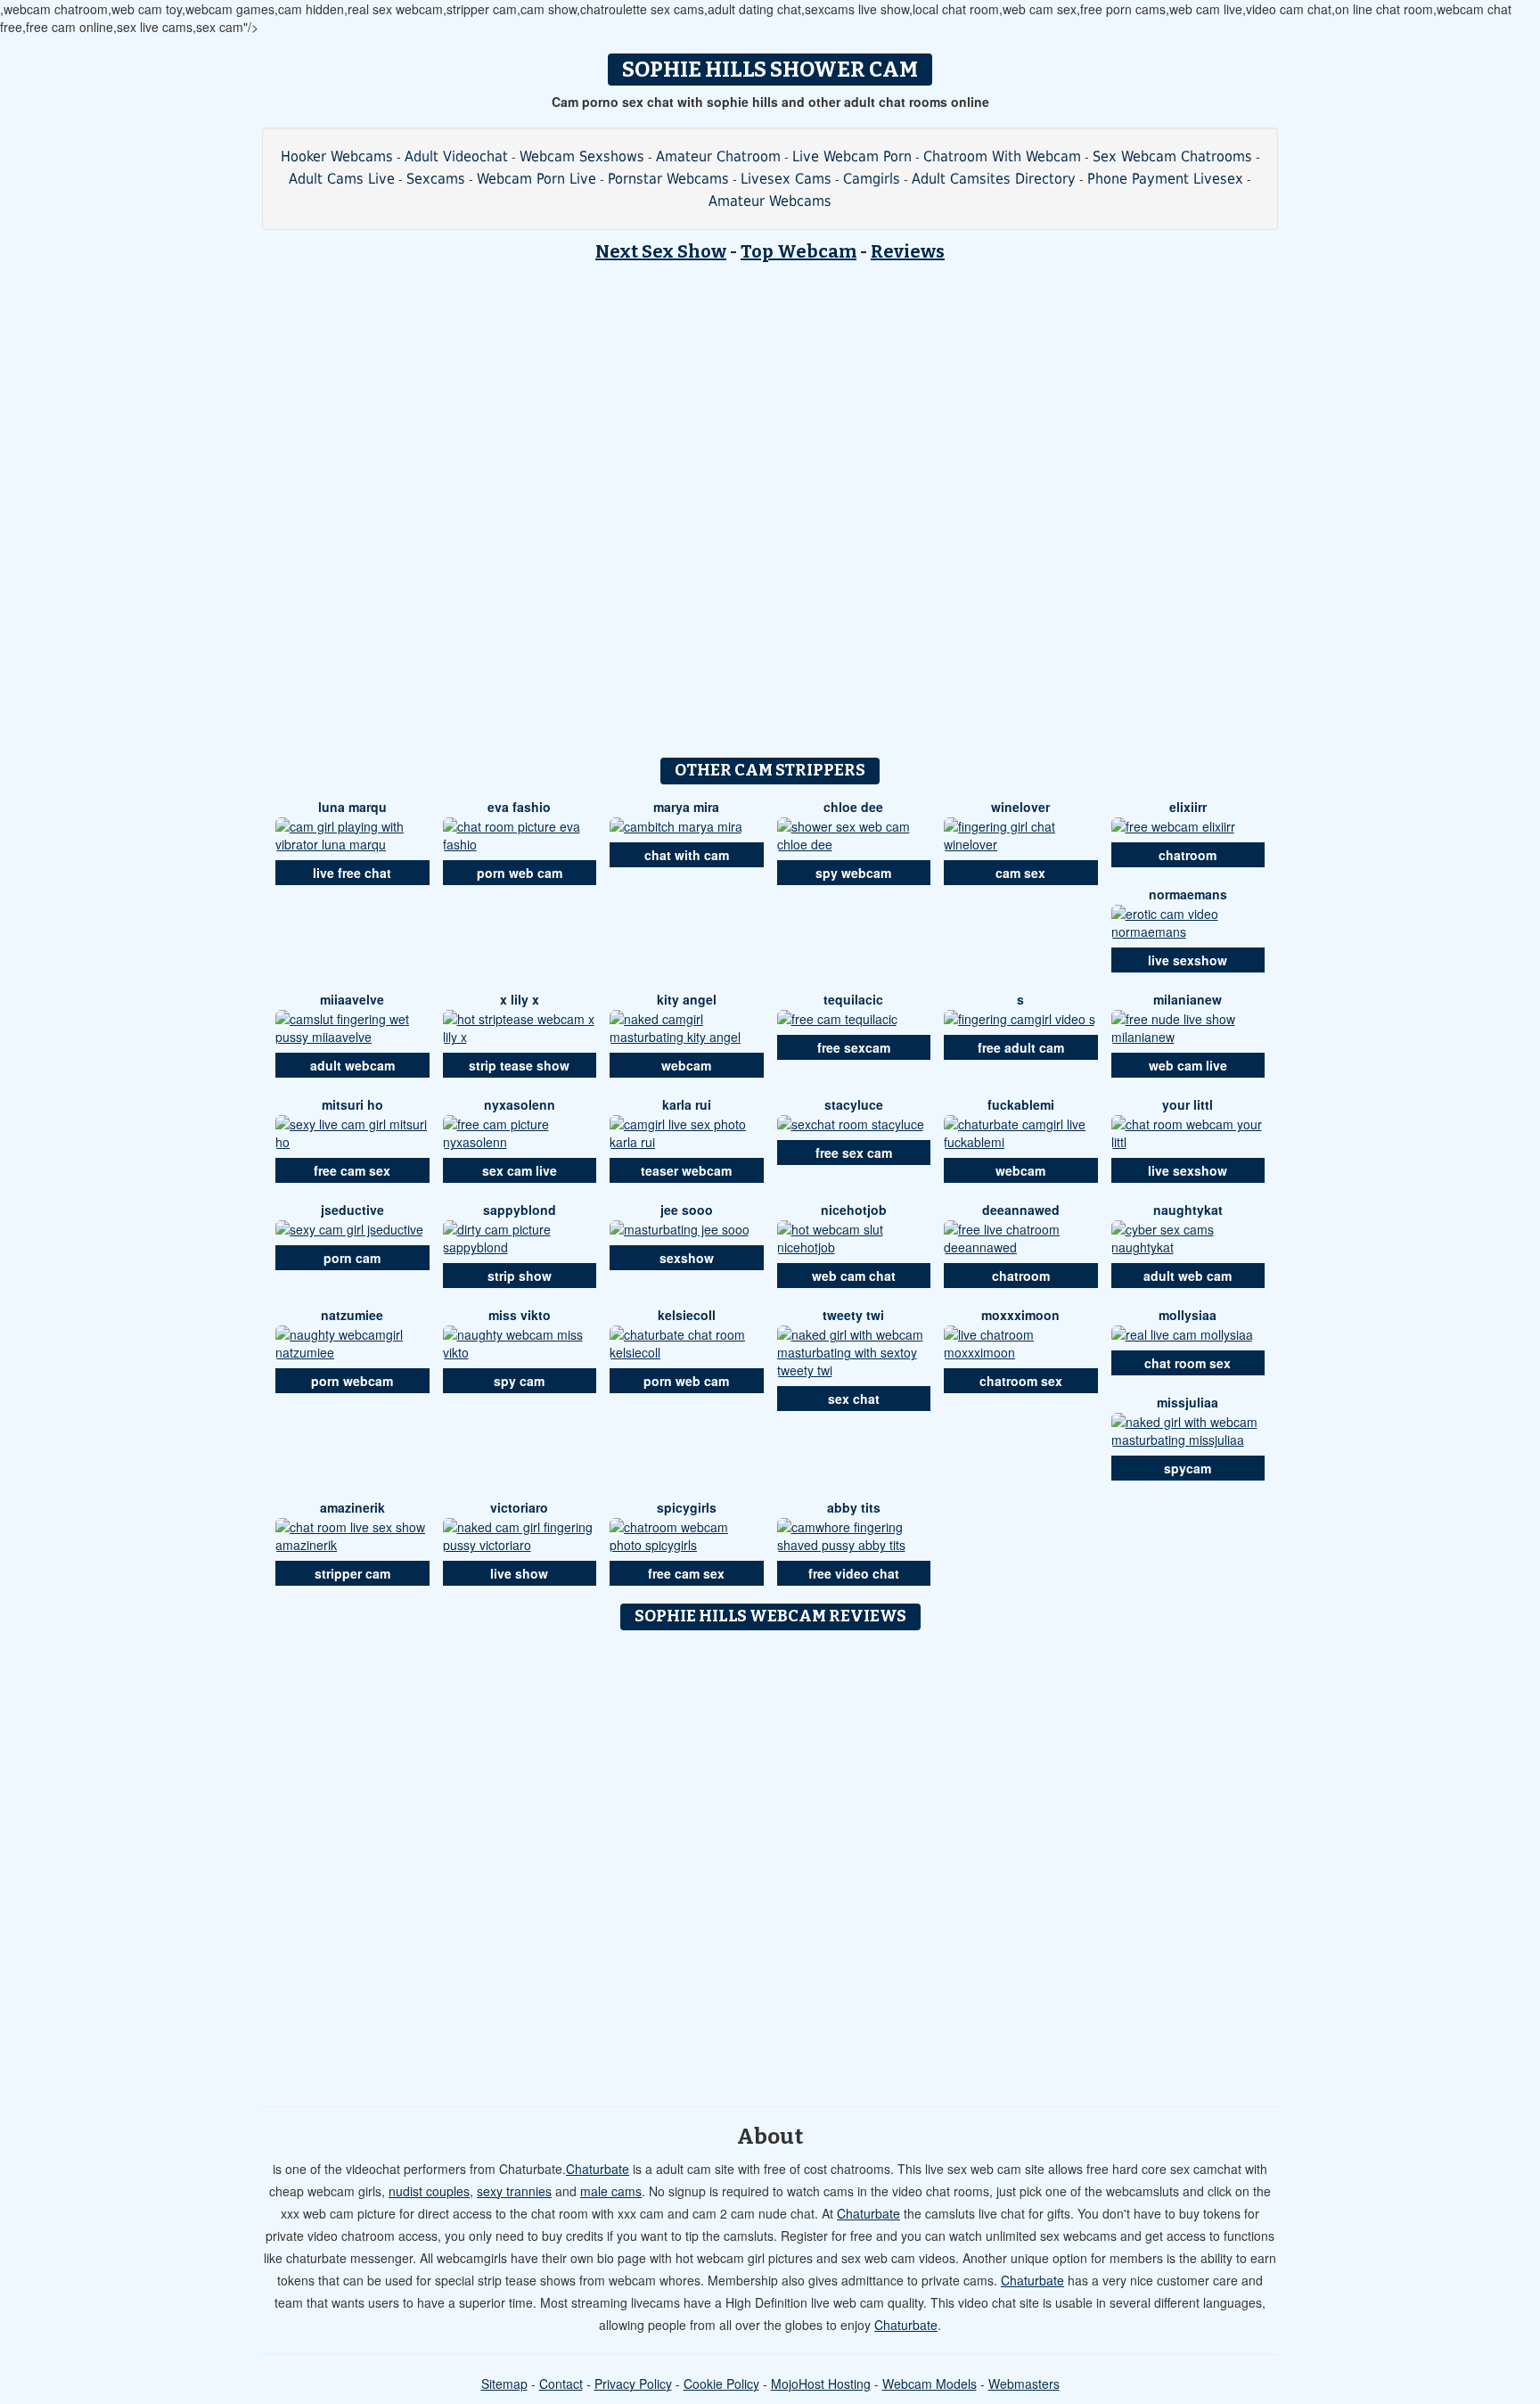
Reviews (908, 251)
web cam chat (854, 1276)
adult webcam (352, 1065)
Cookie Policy (721, 2383)
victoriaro (519, 1507)
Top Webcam (799, 251)
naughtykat (1188, 1210)
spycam (1188, 1468)
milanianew (1188, 999)
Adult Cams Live (342, 179)
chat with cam (687, 855)
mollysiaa (1188, 1315)
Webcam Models (930, 2383)
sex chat (854, 1399)
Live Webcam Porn (852, 156)
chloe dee (853, 807)
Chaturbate (598, 2169)
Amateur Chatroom (718, 156)
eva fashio (519, 807)
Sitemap (504, 2383)
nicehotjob (854, 1210)
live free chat (352, 873)
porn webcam (352, 1381)
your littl (1188, 1104)
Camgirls (872, 179)
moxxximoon (1020, 1315)
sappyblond (520, 1210)
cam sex (1020, 873)
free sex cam (854, 1153)
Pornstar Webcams (668, 179)
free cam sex (352, 1170)
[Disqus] (770, 1862)
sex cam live (520, 1170)
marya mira (686, 807)
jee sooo (687, 1210)
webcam (686, 1065)
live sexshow (1188, 960)
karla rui (687, 1104)
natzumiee (352, 1315)
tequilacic (853, 999)
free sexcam (854, 1047)
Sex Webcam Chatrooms (1172, 156)
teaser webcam (686, 1170)
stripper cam (352, 1573)
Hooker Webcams (337, 156)
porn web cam (520, 873)
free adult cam (1021, 1047)
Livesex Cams (786, 179)
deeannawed (1021, 1210)
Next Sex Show (661, 251)
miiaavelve (352, 999)
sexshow (687, 1258)
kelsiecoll (687, 1315)
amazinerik (352, 1507)
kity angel (687, 999)
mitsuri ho (352, 1104)
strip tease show (519, 1065)
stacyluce (854, 1104)
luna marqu (352, 807)
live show (519, 1573)
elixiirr (1188, 807)
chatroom (1188, 855)
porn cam (352, 1258)
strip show (520, 1276)
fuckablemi (1021, 1104)
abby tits (854, 1507)
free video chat (854, 1573)
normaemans (1188, 894)
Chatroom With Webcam (1002, 156)
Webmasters (1024, 2383)
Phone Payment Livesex (1165, 179)
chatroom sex (1021, 1381)
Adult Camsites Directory (994, 179)
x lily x (520, 999)
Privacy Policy (633, 2383)
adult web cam (1188, 1276)
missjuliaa (1188, 1402)
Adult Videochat (456, 156)
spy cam (519, 1381)
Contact (561, 2383)
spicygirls (687, 1507)
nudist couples (429, 2191)
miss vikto (520, 1315)
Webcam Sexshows (582, 156)
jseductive (352, 1210)
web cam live (1188, 1065)
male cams (611, 2191)
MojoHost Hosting (821, 2383)
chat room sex (1188, 1363)
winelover (1020, 807)
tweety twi (853, 1315)
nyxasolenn (520, 1104)
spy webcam (853, 873)
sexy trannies (514, 2191)
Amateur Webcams (770, 201)
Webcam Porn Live (537, 179)
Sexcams (436, 179)
